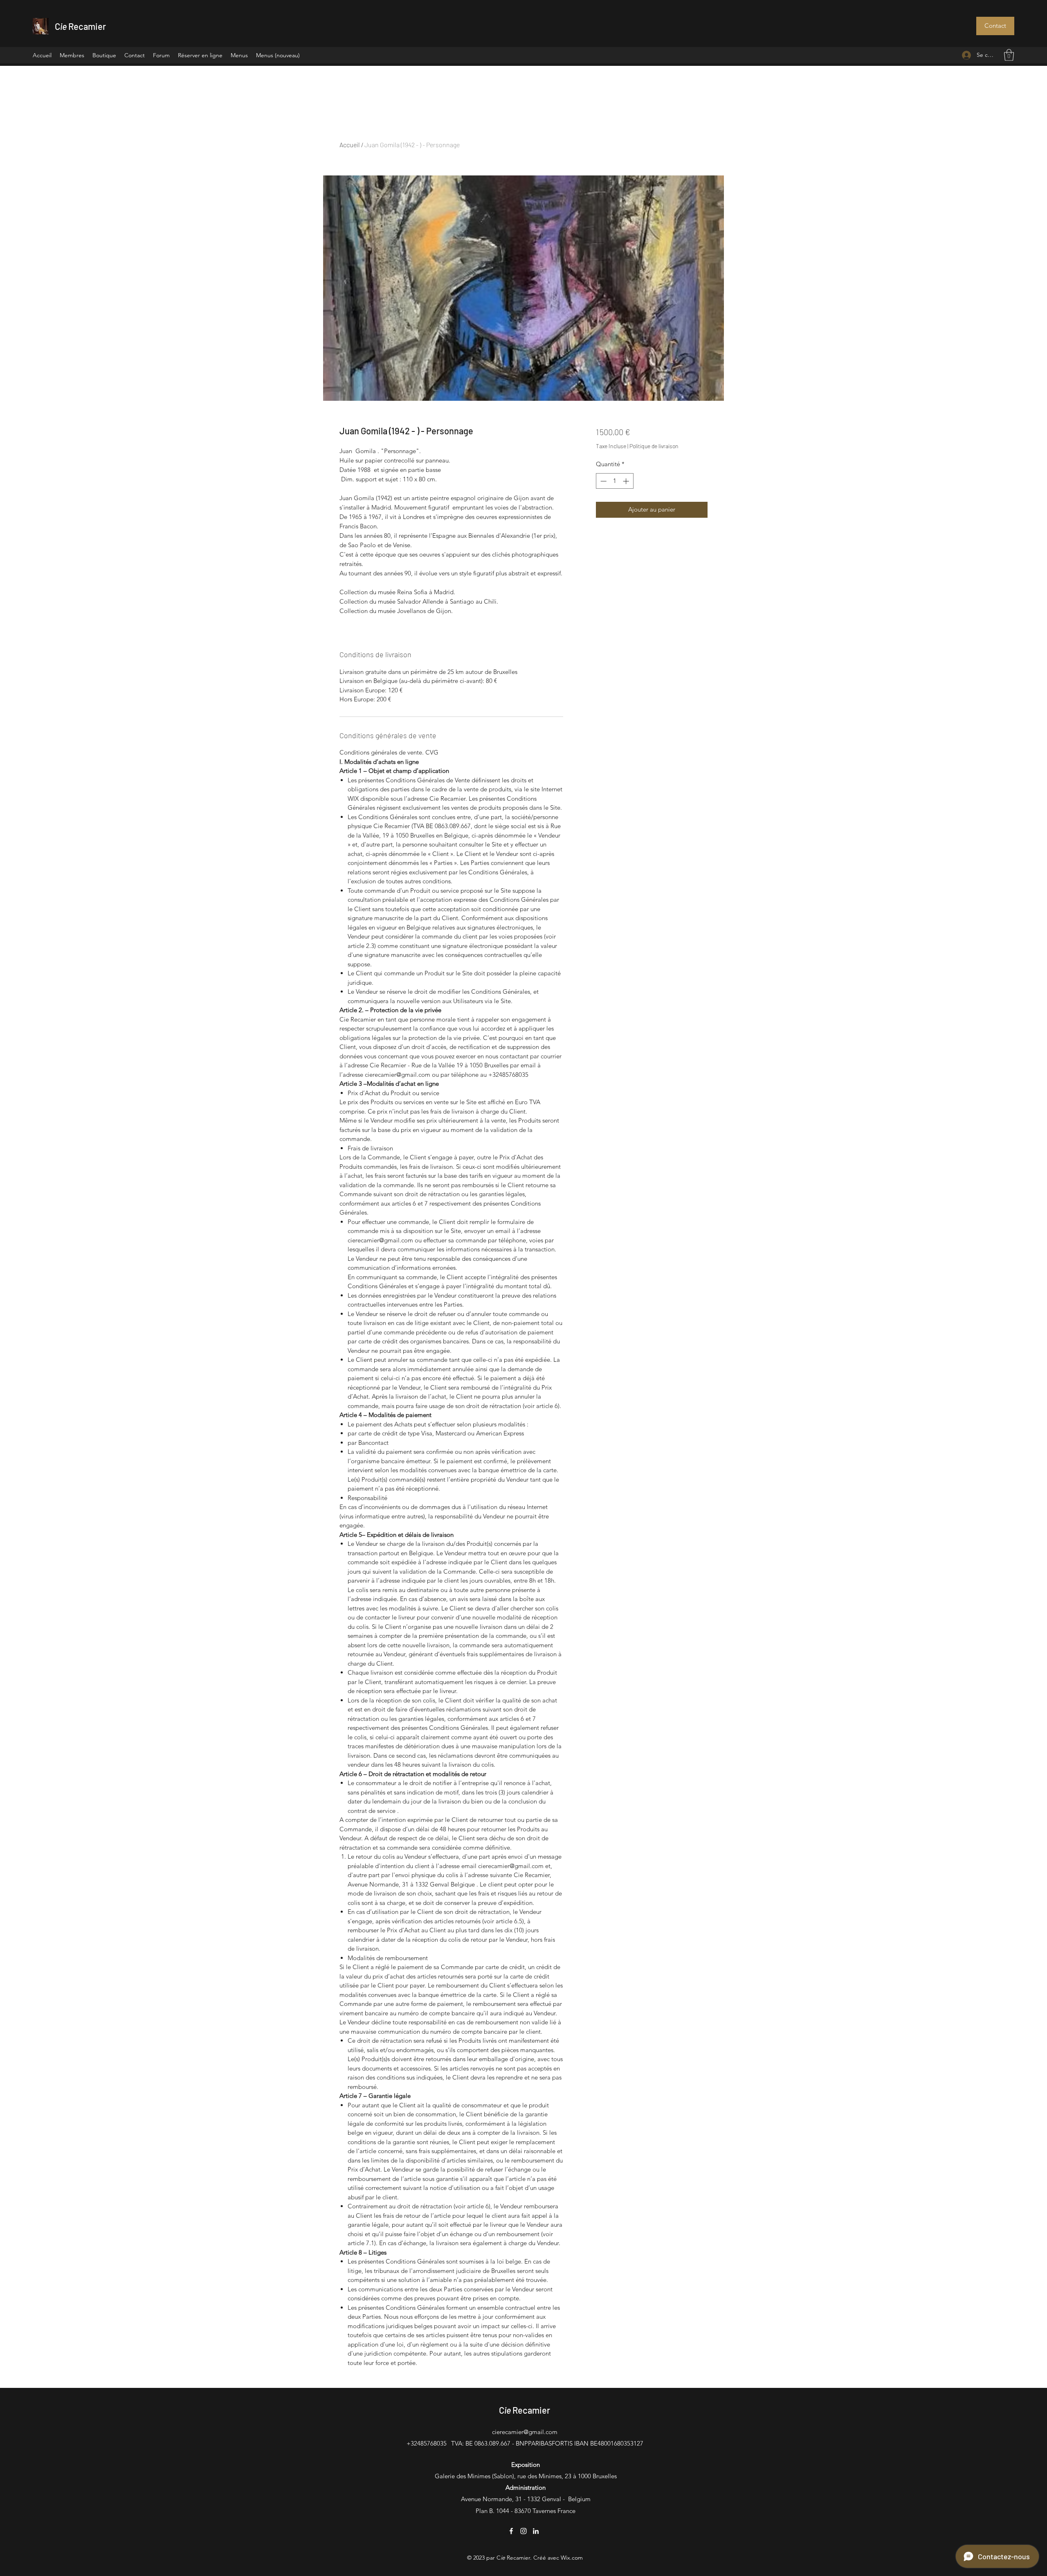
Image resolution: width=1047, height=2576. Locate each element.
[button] (995, 26)
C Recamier (80, 26)
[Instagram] (523, 2531)
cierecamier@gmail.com (525, 2432)
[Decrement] (603, 481)
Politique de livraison (654, 446)
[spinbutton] (614, 481)
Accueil (350, 145)
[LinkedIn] (536, 2531)
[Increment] (627, 481)
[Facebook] (511, 2531)
